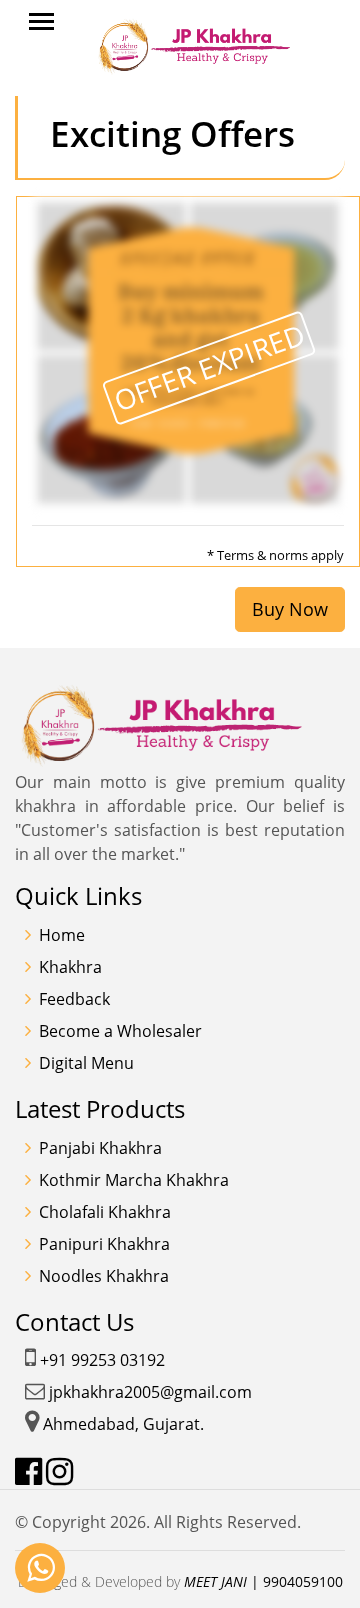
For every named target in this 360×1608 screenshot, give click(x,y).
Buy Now (290, 609)
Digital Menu (86, 1063)
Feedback (74, 999)
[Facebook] (28, 1472)
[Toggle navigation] (41, 21)
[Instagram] (59, 1472)
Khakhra (70, 967)
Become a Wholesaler (120, 1031)
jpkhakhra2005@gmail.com (150, 1392)
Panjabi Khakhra (100, 1148)
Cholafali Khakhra (105, 1212)
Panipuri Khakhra (104, 1244)
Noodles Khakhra (104, 1276)
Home (62, 935)
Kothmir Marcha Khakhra (134, 1180)
